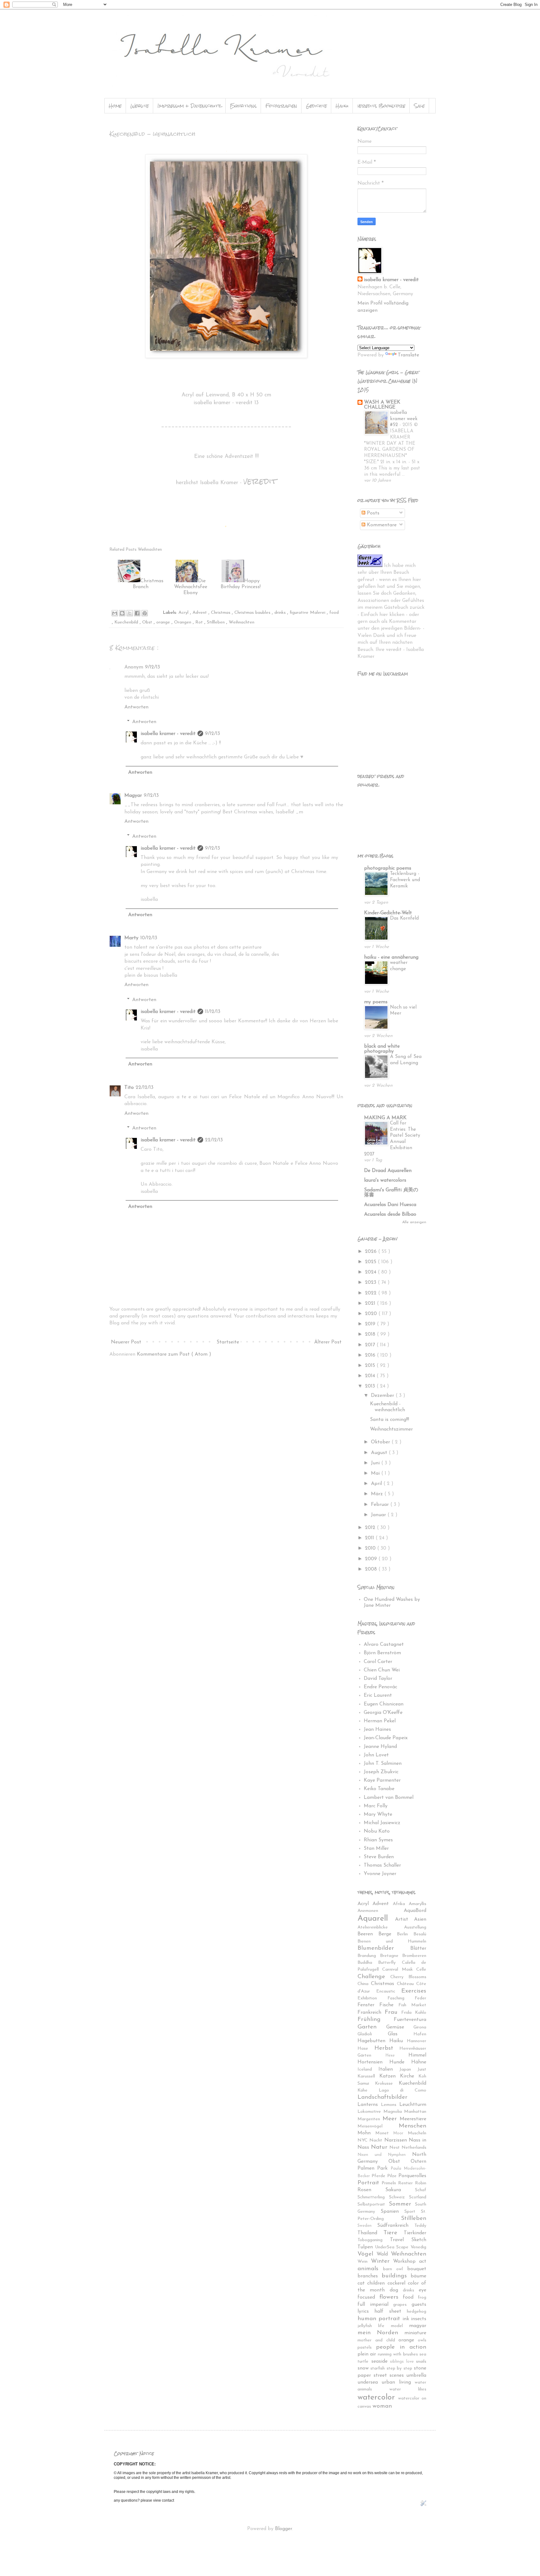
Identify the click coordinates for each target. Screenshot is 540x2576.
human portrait (380, 2319)
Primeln (390, 2183)
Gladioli (373, 2034)
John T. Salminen (383, 1764)
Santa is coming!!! (390, 1420)
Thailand (370, 2233)
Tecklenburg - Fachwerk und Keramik (405, 880)
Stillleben (217, 622)
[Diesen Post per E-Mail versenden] (115, 613)
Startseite (228, 1342)
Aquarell (376, 1919)
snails (421, 2362)
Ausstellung (415, 1927)
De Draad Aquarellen (388, 1171)
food (334, 613)
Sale (419, 106)
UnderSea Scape (393, 2247)
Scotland (418, 2197)
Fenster (368, 2005)
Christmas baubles (253, 613)
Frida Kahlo (414, 2013)
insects (419, 2319)
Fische (389, 2005)
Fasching (401, 1998)
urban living (398, 2382)
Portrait (370, 2183)
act (423, 2261)
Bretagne (391, 1956)
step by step (400, 2368)
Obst (148, 622)
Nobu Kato (377, 1831)
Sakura (400, 2190)
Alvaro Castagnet (384, 1645)
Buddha (368, 1963)
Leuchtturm (413, 2105)
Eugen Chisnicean (384, 1704)
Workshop (406, 2261)
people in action (401, 2347)
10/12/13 (149, 938)
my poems (376, 1002)
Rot (200, 622)
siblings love (403, 2362)
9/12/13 (152, 667)
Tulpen (366, 2247)
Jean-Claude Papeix (386, 1738)
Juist (422, 2070)
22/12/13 (145, 1088)
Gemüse (400, 2027)
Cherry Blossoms (408, 1977)
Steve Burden (379, 1857)
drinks (281, 613)
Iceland (368, 2070)
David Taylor (378, 1679)
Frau (393, 2012)
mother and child (378, 2340)
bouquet (417, 2269)
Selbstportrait (373, 2204)
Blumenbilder (384, 1948)
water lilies (408, 2389)
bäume (418, 2276)
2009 (372, 1559)
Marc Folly (376, 1806)
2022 (372, 1293)
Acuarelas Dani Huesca (390, 1205)
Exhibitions (243, 106)
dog (396, 2290)
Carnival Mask (399, 1970)
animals (370, 2269)
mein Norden (381, 2333)
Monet (384, 2133)
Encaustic (389, 1991)
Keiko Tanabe (379, 1789)
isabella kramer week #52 (404, 419)
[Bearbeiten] (423, 2504)
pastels (367, 2348)
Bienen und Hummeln (392, 1941)
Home (115, 106)
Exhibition (372, 1998)
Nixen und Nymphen (385, 2155)
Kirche (409, 2076)
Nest (395, 2148)
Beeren (368, 1934)
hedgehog (417, 2312)
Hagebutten (373, 2041)
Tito (129, 1088)
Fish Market (412, 2005)
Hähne (419, 2062)
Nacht (377, 2140)
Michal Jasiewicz (382, 1823)
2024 (371, 1272)
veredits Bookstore (381, 106)
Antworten (136, 707)
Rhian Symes (378, 1840)
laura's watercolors (385, 1180)
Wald (384, 2254)
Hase (366, 2049)
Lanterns (369, 2105)
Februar (381, 1505)
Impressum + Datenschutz (189, 106)
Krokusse (387, 2084)
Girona (420, 2027)
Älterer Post (328, 1342)
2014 (371, 1376)
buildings (396, 2276)
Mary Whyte (378, 1814)
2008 (372, 1569)
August (380, 1453)
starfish (378, 2368)
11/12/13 (213, 1012)
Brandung (369, 1956)
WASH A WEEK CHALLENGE (382, 405)
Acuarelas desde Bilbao (390, 1214)
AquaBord (415, 1911)
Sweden (367, 2226)
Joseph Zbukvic (381, 1772)
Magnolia (394, 2112)
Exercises (414, 1991)
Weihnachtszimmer (391, 1429)
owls (422, 2340)
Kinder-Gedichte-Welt (388, 913)
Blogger (283, 2529)
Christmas (221, 613)
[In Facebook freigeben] (137, 613)
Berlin (405, 1934)
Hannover (417, 2041)
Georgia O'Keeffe (383, 1713)
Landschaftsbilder (382, 2097)
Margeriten (370, 2119)
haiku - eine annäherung (391, 957)
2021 (371, 1303)
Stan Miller (376, 1849)
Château (407, 1984)
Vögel (367, 2254)
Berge (388, 1934)
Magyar (133, 796)
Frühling (376, 2020)
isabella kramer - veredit (168, 734)
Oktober (381, 1442)
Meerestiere (413, 2119)
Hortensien (373, 2062)
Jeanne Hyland (380, 1747)
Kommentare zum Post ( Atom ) (174, 1354)
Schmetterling (373, 2197)
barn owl (395, 2269)
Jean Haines (377, 1730)
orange (164, 622)
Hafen (420, 2034)
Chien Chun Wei (382, 1670)
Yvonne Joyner (380, 1874)
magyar (418, 2326)
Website (140, 106)
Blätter (418, 1948)
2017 (371, 1345)
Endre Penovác (380, 1687)
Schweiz (399, 2197)
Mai (376, 1473)
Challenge (374, 1977)
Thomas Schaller (382, 1865)
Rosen (371, 2190)
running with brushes (399, 2354)
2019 (371, 1324)
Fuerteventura (410, 2020)
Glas (401, 2034)
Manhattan (415, 2112)
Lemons (390, 2105)
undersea (370, 2382)
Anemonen (381, 1911)
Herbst (387, 2048)
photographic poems (388, 868)
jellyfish (368, 2326)
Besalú (420, 1934)
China (364, 1984)
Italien (389, 2069)
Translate (408, 355)
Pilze (393, 2176)
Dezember (383, 1396)
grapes (402, 2305)
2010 (371, 1548)
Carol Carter (378, 1662)
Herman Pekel (380, 1721)
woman (382, 2406)
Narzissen (397, 2140)
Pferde (379, 2176)
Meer (391, 2119)
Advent (200, 613)
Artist (405, 1919)
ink (407, 2319)
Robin (421, 2183)
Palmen (367, 2168)
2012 (371, 1528)
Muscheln (417, 2133)
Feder (420, 1998)
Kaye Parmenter (382, 1780)
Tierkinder (415, 2233)
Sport (413, 2212)
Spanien (392, 2211)
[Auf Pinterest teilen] (145, 613)
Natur (380, 2147)
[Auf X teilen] (130, 613)
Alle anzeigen (414, 1222)
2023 (371, 1283)
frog (422, 2298)
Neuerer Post (126, 1342)
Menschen (412, 2126)
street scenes (390, 2375)
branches (370, 2276)
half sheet (391, 2311)
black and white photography (382, 1049)
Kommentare (381, 525)
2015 (371, 1366)
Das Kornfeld (404, 918)
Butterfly (390, 1963)
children (377, 2283)
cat (362, 2283)
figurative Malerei (308, 613)
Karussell (368, 2076)
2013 (371, 1386)
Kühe (368, 2090)
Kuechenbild (127, 622)
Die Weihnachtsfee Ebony (191, 587)
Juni (376, 1463)
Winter (382, 2261)
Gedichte (316, 106)
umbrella (416, 2375)
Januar (379, 1515)
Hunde (400, 2062)
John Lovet (376, 1755)
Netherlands (414, 2148)
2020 (372, 1314)
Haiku (342, 106)
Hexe (397, 2055)
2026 (372, 1252)
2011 (370, 1538)
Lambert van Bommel (389, 1798)
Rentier (407, 2183)
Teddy (420, 2226)
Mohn (366, 2133)
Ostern (418, 2162)
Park (384, 2168)
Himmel (417, 2055)
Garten (372, 2027)
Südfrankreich (396, 2226)
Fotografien (281, 106)
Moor (400, 2133)
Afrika (401, 1904)
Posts (372, 513)
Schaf (421, 2190)
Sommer (402, 2204)
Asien (420, 1919)
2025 (371, 1262)
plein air (368, 2354)
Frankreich (371, 2013)
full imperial (375, 2305)
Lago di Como (402, 2090)
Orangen (183, 622)
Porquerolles (412, 2176)
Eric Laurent (378, 1695)
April (377, 1484)
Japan (408, 2070)
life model (394, 2326)
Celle (421, 1970)
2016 (371, 1355)
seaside (381, 2361)
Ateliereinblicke (381, 1927)
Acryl (184, 613)
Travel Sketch (408, 2240)
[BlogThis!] (122, 613)
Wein (364, 2262)
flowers (391, 2297)
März (378, 1494)
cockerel (398, 2283)
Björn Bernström (382, 1653)
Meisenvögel (378, 2126)
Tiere (394, 2233)
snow (364, 2368)
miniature (415, 2333)
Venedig (418, 2247)
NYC (363, 2140)
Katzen (390, 2076)
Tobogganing (374, 2240)
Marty (131, 938)
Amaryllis (417, 1904)
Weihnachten (242, 622)
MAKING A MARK (385, 1118)
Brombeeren (414, 1956)
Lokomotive (370, 2112)
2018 (371, 1334)
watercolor (378, 2397)
